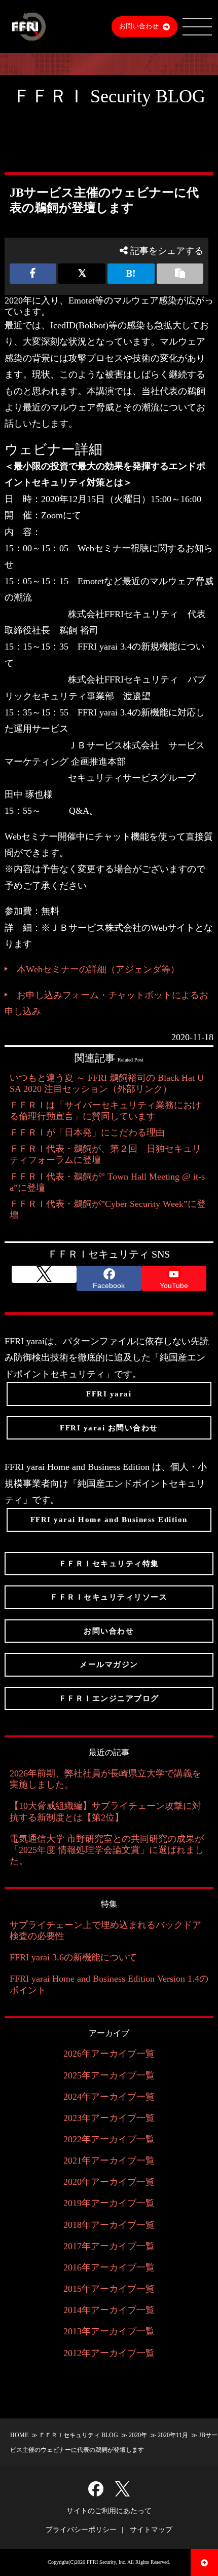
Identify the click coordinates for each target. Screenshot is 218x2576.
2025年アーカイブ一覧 (109, 2075)
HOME (19, 2435)
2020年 (138, 2435)
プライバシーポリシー (81, 2530)
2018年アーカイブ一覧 (109, 2225)
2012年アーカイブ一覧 (109, 2353)
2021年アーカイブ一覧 (109, 2161)
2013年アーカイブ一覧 (109, 2331)
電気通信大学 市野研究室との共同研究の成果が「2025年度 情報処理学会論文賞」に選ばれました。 (107, 1850)
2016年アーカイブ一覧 (109, 2267)
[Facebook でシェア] (33, 274)
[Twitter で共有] (82, 274)
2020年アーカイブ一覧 (109, 2182)
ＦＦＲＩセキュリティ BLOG (79, 2435)
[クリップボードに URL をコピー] (180, 274)
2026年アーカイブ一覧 (109, 2054)
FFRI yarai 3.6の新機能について (73, 1957)
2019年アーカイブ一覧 (109, 2203)
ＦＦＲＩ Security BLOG (109, 96)
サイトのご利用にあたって (109, 2511)
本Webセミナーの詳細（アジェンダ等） (98, 969)
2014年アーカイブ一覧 (109, 2310)
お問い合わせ (139, 26)
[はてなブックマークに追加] (131, 274)
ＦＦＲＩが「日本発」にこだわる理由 (87, 1132)
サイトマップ (151, 2530)
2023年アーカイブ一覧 (109, 2118)
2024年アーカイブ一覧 (109, 2097)
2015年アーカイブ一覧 (109, 2289)
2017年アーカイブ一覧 (109, 2246)
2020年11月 (173, 2435)
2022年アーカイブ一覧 (109, 2139)
